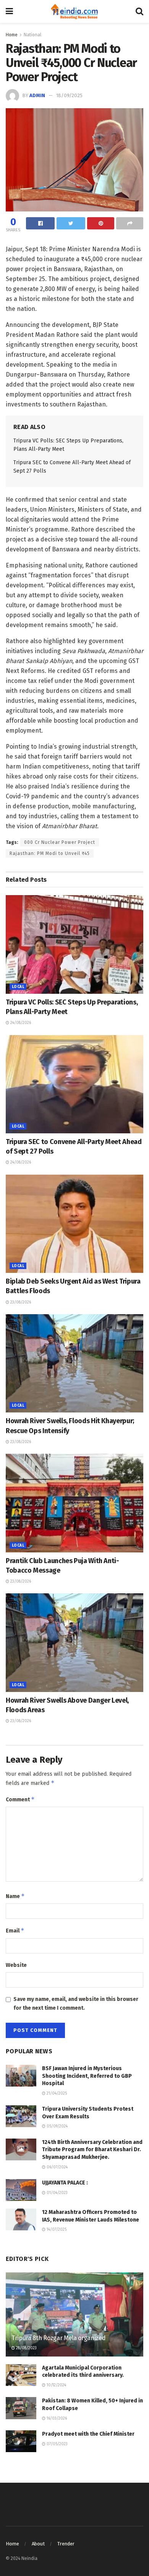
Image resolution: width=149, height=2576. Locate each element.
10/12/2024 (56, 2385)
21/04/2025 (56, 2093)
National (32, 35)
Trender (66, 2544)
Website (16, 1965)
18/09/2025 (69, 95)
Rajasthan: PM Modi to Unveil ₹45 (50, 853)
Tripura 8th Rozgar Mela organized (58, 2338)
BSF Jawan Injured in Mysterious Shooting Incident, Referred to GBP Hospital (87, 2076)
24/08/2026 (20, 1023)
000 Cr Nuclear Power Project (60, 842)
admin (37, 95)
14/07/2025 (56, 2230)
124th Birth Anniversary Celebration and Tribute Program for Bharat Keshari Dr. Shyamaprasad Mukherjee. (92, 2150)
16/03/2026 (56, 2418)
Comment (20, 1799)
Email (15, 1930)
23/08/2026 (20, 1302)
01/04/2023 (57, 2193)
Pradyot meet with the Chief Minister (88, 2434)
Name (15, 1896)
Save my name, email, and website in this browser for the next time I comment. (76, 2003)
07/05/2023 (57, 2444)
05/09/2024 (57, 2126)
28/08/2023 (26, 2348)
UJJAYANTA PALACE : (65, 2183)
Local (18, 987)
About (38, 2544)
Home (12, 35)
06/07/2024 (57, 2167)
